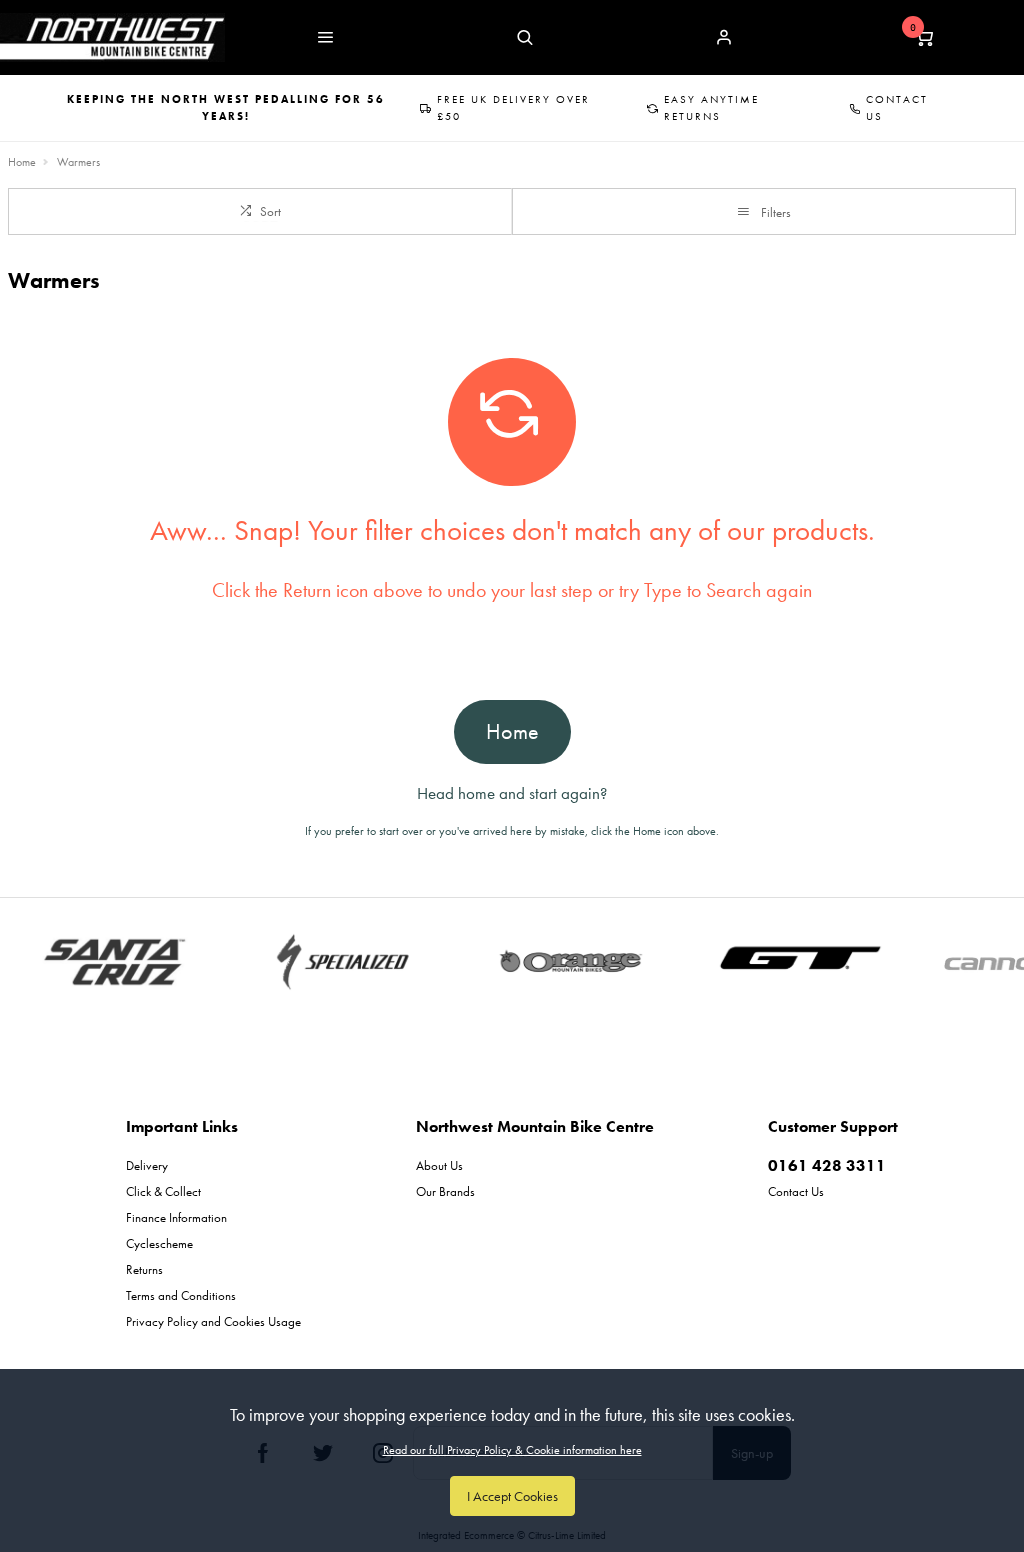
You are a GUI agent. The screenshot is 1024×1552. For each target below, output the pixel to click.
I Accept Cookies (512, 1496)
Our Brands (445, 1191)
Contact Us (897, 107)
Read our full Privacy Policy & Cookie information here (512, 1450)
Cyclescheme (159, 1243)
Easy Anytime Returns (711, 107)
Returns (144, 1269)
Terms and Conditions (181, 1295)
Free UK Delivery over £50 (513, 107)
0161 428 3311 (827, 1165)
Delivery (147, 1165)
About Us (439, 1165)
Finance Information (176, 1217)
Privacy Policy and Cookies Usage (213, 1321)
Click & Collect (163, 1191)
